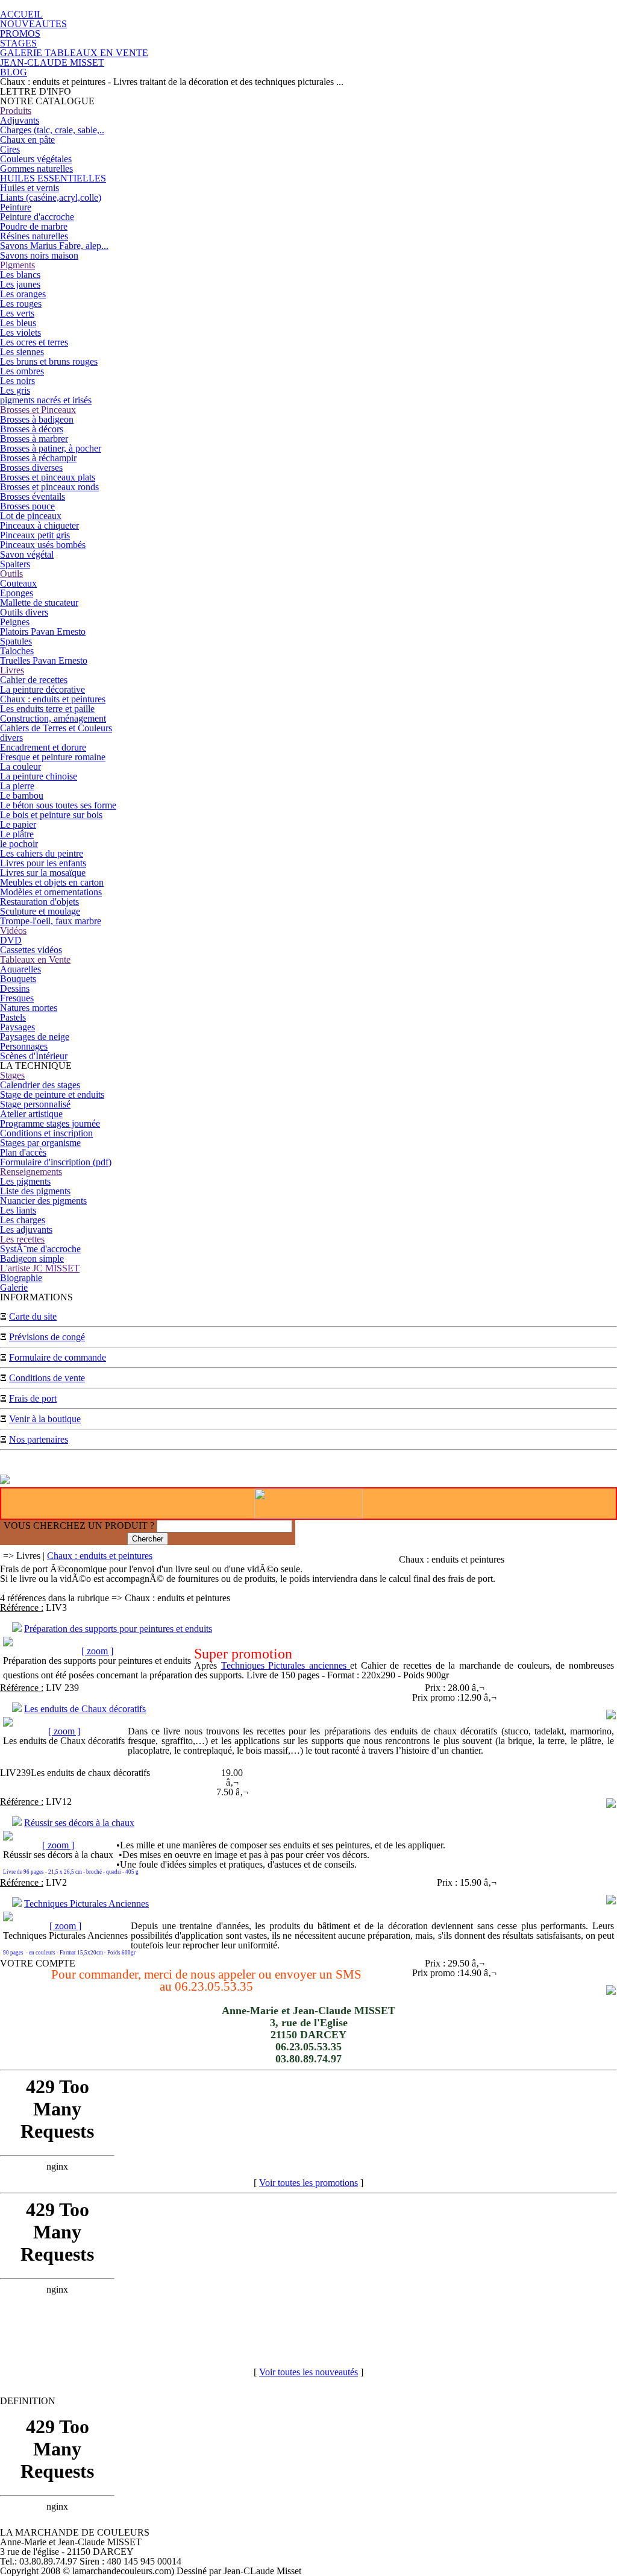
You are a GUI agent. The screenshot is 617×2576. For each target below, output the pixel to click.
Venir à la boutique (45, 1419)
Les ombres (22, 371)
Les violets (20, 332)
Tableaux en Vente (35, 959)
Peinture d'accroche (37, 217)
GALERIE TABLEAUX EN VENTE (74, 53)
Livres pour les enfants (43, 863)
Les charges (23, 1220)
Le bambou (22, 795)
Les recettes (22, 1239)
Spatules (16, 641)
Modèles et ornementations (51, 892)
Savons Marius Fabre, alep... (54, 246)
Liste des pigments (35, 1191)
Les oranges (23, 294)
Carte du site (33, 1316)
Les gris (15, 390)
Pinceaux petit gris (35, 535)
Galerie (14, 1287)
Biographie (21, 1278)
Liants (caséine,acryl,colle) (51, 197)
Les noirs (17, 381)
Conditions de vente (47, 1378)
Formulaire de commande (58, 1357)
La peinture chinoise (39, 776)
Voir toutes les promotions (308, 2183)
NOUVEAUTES (33, 24)
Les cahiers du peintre (42, 853)
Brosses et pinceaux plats (48, 477)
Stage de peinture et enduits (52, 1094)
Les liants (18, 1210)
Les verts (17, 313)
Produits (16, 111)
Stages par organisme (40, 1143)
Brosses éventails (33, 496)
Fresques (17, 998)
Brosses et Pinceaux (38, 410)
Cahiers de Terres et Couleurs (56, 728)
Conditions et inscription (46, 1133)
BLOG (14, 72)
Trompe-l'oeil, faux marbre (51, 921)
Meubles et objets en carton (52, 882)
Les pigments (25, 1181)
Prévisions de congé (47, 1337)
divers (11, 738)
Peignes (15, 622)
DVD (11, 940)
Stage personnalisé (35, 1104)
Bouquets (18, 979)
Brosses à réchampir (38, 458)
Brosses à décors (32, 429)
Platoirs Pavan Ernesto (43, 631)
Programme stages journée (50, 1123)
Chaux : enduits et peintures (53, 699)
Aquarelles (20, 969)
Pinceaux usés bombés (43, 545)
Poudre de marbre (34, 226)
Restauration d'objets (39, 902)
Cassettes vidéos (31, 950)
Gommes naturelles (36, 168)
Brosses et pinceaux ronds (49, 487)
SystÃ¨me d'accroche (40, 1249)
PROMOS (20, 33)
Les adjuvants (26, 1230)
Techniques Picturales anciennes (286, 1665)
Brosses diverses (31, 468)
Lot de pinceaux (31, 516)
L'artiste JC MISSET (40, 1268)
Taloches (17, 651)
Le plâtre (17, 834)
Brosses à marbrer (34, 439)
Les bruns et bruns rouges (49, 361)
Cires (10, 149)
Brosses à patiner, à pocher (51, 448)
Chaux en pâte (27, 140)
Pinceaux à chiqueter (39, 525)
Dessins (15, 988)
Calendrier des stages (40, 1085)
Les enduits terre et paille (47, 709)
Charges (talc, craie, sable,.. (52, 130)
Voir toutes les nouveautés (308, 2372)
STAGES (18, 43)
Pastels (13, 1017)
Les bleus (18, 323)
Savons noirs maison (39, 255)
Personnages (24, 1046)
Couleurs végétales (36, 159)
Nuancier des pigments (43, 1201)
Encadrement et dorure (43, 747)
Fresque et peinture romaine (53, 757)
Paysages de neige (35, 1037)
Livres (12, 670)
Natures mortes (29, 1008)
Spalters (15, 564)
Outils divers (24, 612)
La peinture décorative (42, 689)
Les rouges (21, 304)
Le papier (18, 824)
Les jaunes (20, 284)
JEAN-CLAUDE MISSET (52, 62)
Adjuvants (20, 120)
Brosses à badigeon (37, 419)
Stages (12, 1075)
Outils (11, 574)
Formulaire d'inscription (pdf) (56, 1162)
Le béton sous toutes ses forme (58, 805)
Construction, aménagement (53, 718)
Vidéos (13, 931)
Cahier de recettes (34, 680)
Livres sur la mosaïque (43, 873)
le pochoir (19, 844)
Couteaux (18, 583)
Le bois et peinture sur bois (51, 815)
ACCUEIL (21, 14)
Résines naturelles (34, 236)
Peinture (16, 207)
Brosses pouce (27, 506)
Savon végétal (27, 554)
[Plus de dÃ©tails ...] (611, 1716)
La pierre (17, 786)
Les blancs (20, 275)
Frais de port (33, 1398)
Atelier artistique (31, 1114)
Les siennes (22, 352)
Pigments (17, 265)
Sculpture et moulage (40, 911)
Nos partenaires (39, 1439)
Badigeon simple (32, 1258)
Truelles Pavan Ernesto (44, 660)
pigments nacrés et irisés (46, 400)
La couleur (20, 767)
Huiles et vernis (30, 188)
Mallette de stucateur (39, 603)
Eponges (17, 593)
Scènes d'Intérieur (34, 1056)
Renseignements (31, 1172)
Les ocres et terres (34, 342)
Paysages (17, 1027)
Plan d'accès (23, 1152)
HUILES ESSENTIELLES (53, 178)
